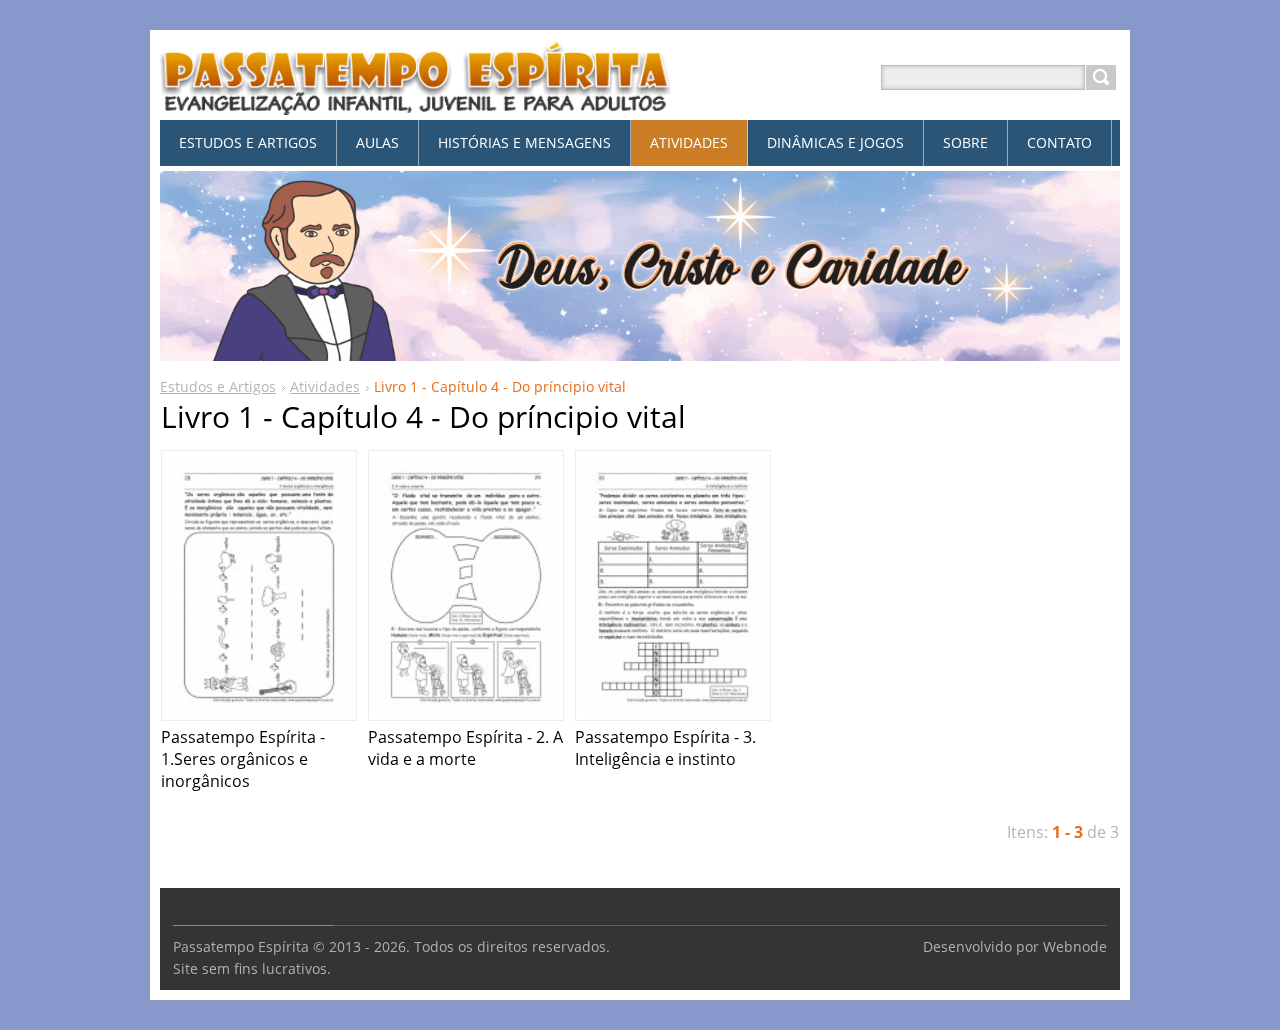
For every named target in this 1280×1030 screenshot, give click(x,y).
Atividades (325, 386)
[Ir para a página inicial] (416, 101)
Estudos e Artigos (218, 386)
